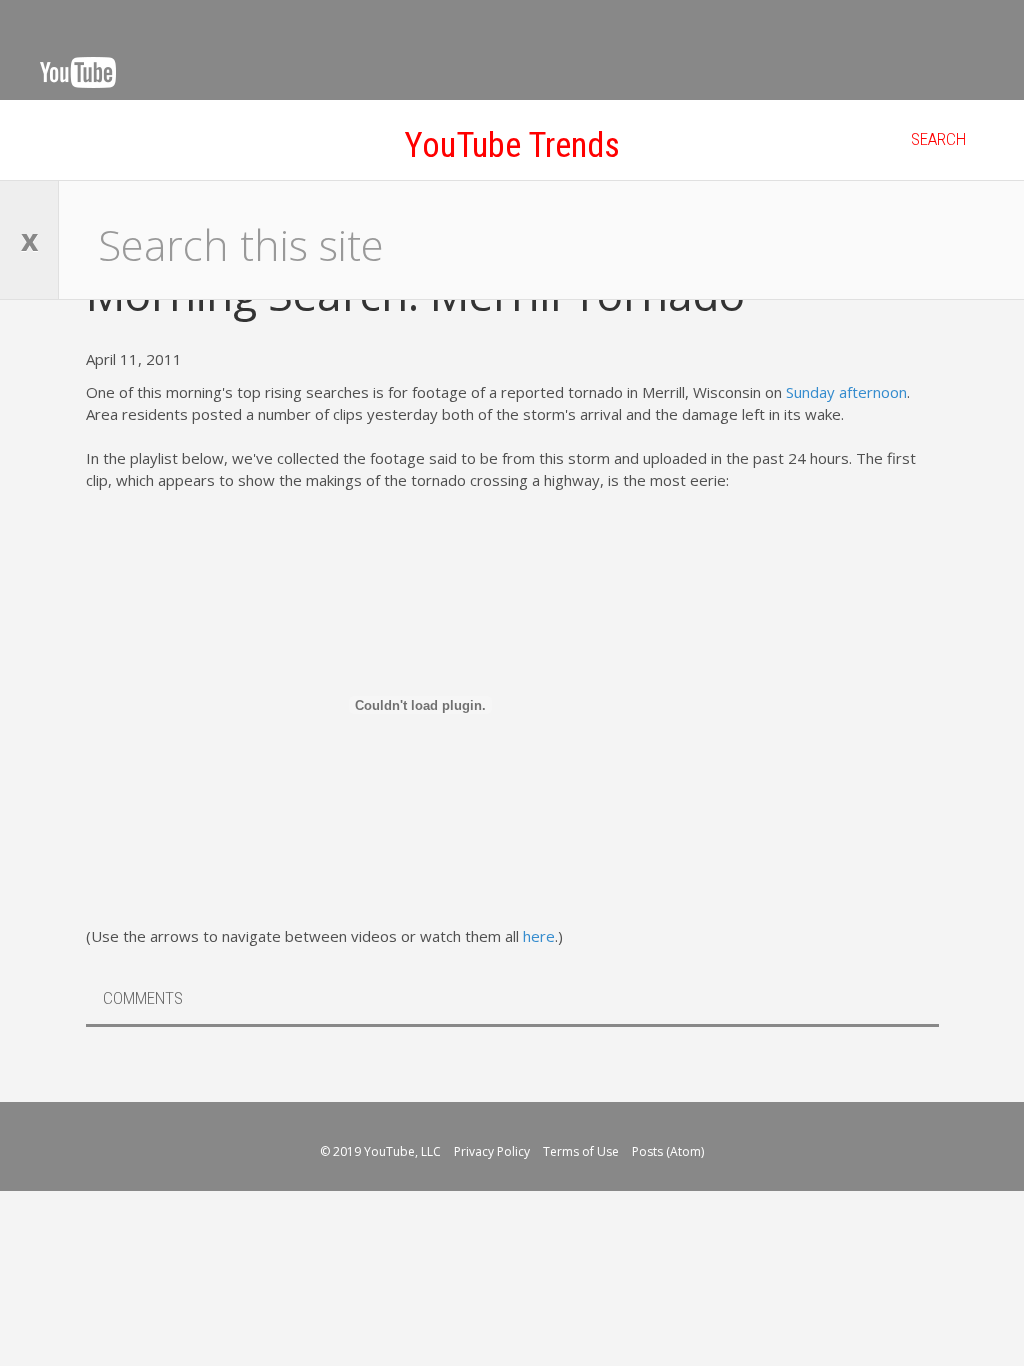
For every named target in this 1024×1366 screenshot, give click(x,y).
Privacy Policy (493, 1151)
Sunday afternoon (846, 392)
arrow (866, 1045)
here (539, 936)
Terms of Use (582, 1151)
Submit (969, 240)
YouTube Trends (512, 145)
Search (938, 139)
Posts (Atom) (668, 1151)
